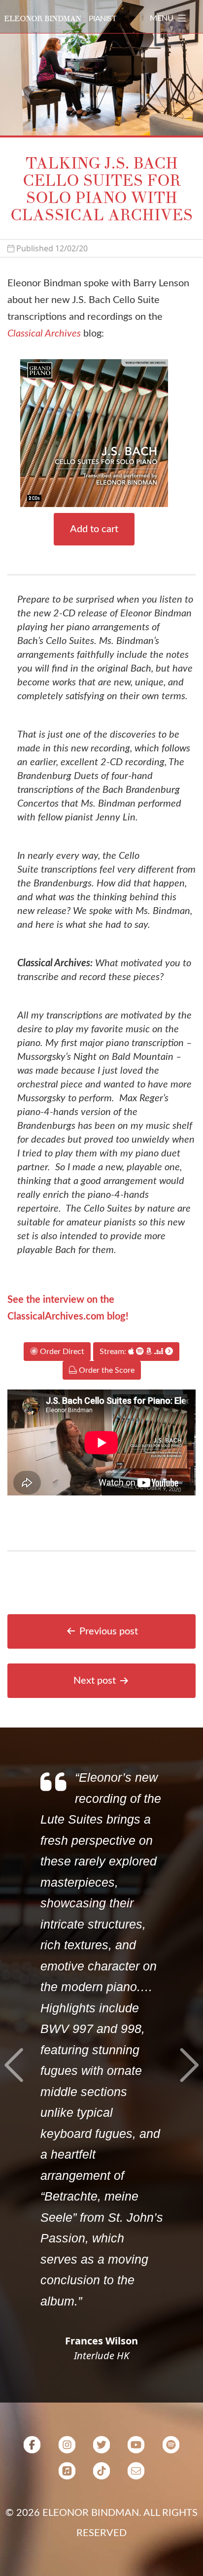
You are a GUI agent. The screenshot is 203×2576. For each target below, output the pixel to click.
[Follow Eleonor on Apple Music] (67, 2474)
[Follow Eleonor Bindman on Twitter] (101, 2448)
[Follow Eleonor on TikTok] (101, 2474)
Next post (95, 1681)
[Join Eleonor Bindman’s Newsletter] (136, 2474)
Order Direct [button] (61, 1352)
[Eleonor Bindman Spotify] (171, 2448)
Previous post (109, 1631)
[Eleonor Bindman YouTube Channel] (136, 2448)
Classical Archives (44, 334)
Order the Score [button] (106, 1370)
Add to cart (94, 529)
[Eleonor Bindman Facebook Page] (32, 2448)
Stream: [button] (114, 1352)
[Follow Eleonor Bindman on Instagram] (67, 2448)
